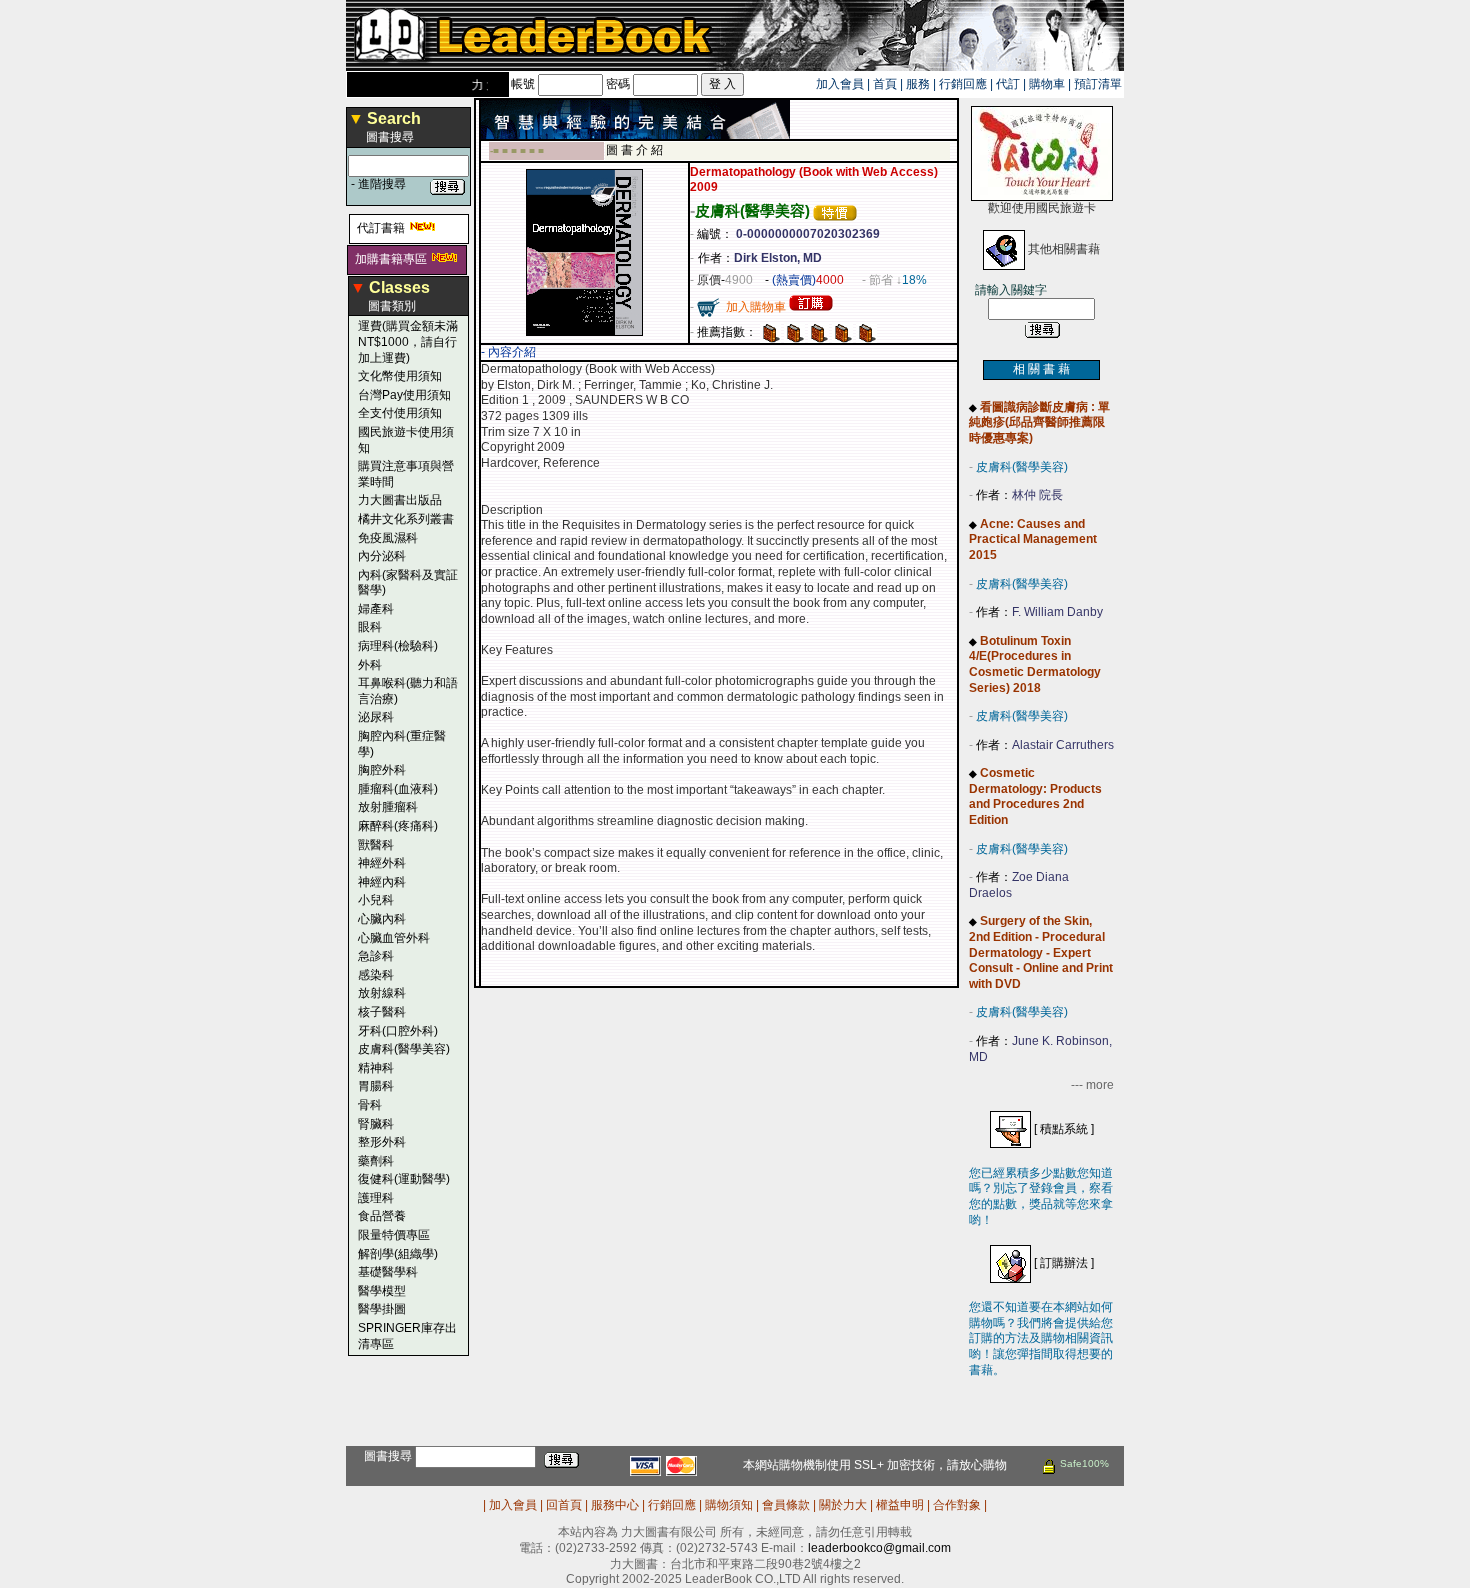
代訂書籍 (381, 228)
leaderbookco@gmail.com (879, 1548)
